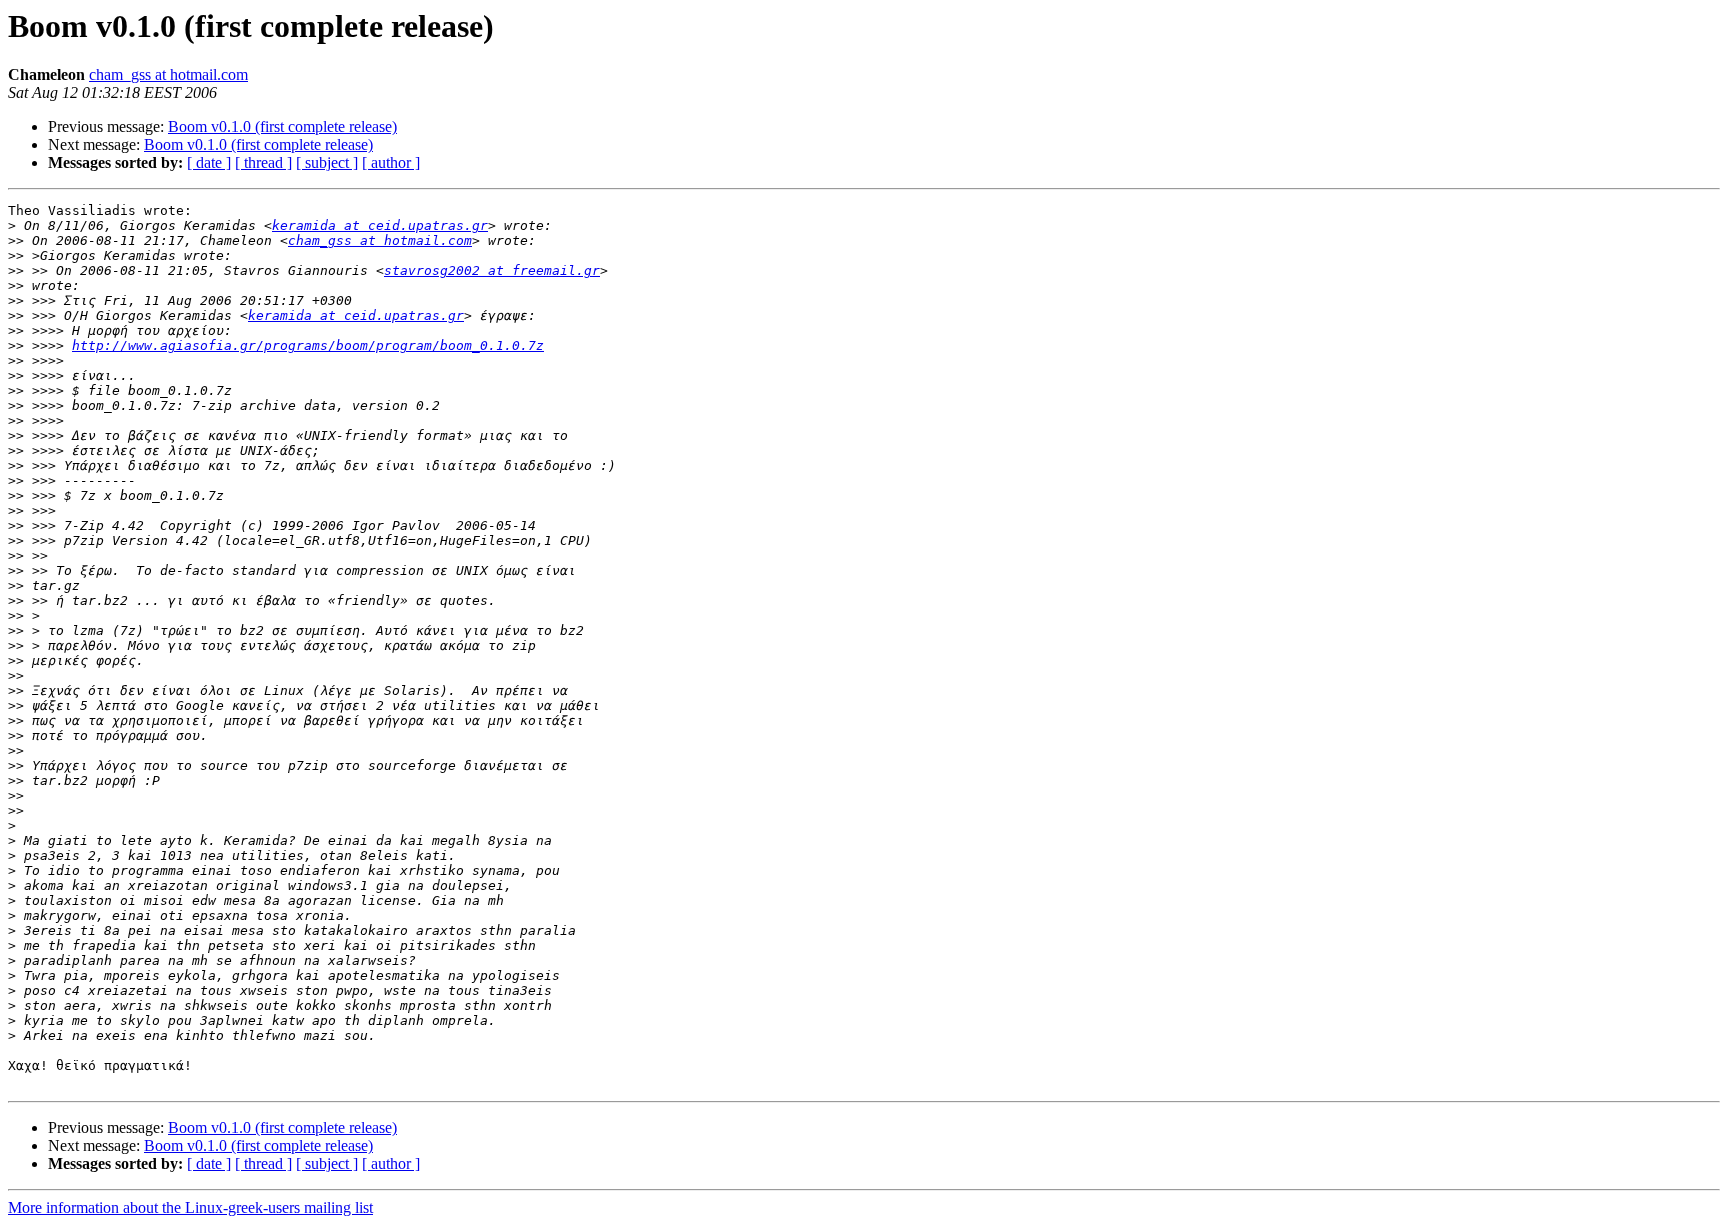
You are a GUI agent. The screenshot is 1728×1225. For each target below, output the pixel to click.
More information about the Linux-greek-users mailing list (190, 1207)
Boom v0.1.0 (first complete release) (282, 126)
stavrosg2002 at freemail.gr (492, 270)
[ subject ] (327, 162)
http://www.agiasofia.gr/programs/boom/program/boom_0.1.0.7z (308, 345)
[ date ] (209, 162)
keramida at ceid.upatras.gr (380, 225)
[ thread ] (263, 162)
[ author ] (391, 162)
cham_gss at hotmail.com (168, 74)
